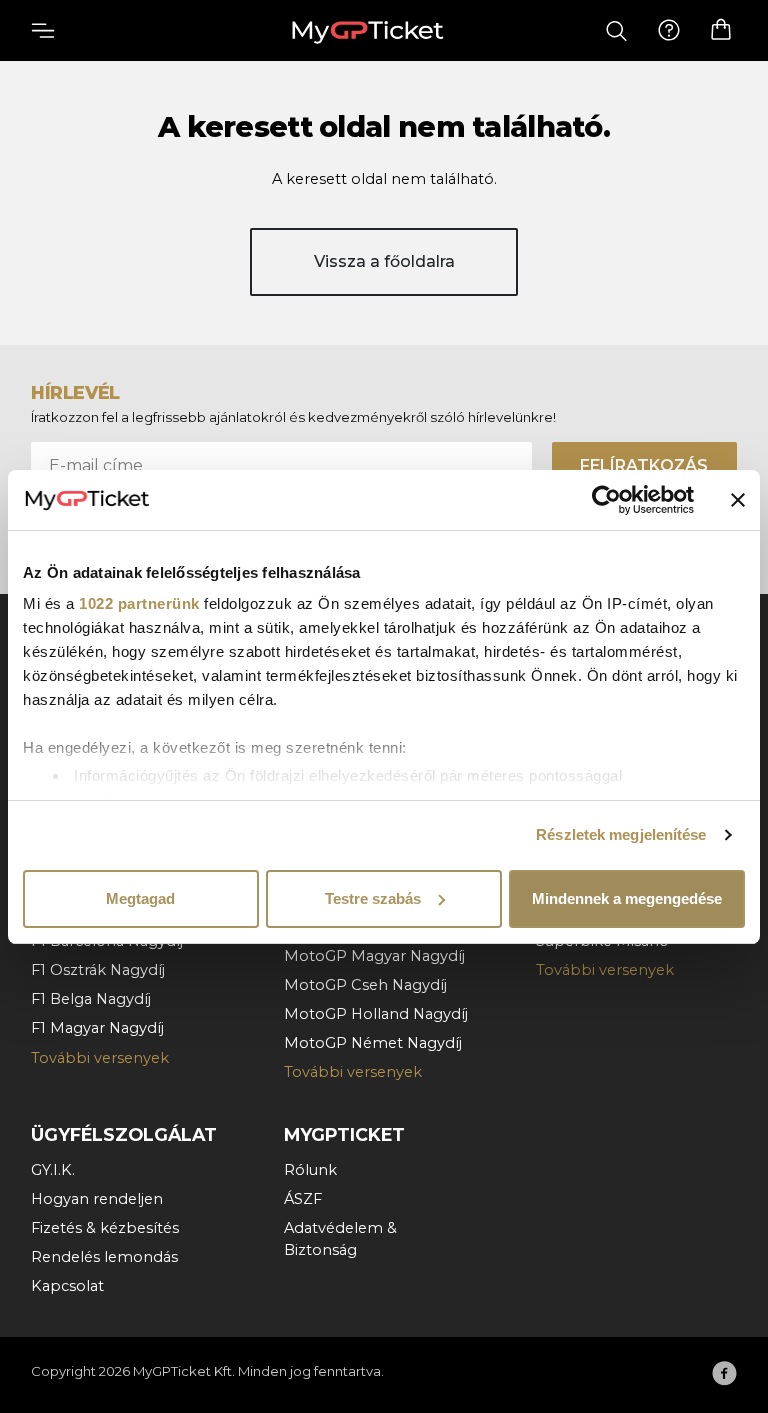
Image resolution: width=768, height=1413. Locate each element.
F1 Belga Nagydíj (91, 999)
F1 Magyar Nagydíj (97, 1028)
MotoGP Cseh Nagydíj (365, 985)
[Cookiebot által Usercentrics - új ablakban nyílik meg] (606, 500)
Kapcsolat (67, 1286)
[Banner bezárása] (738, 500)
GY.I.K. (53, 1170)
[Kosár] (721, 30)
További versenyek (100, 1058)
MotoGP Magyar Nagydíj (374, 956)
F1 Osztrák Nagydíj (98, 970)
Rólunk (310, 1170)
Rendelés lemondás (104, 1257)
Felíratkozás (644, 465)
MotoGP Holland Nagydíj (376, 1014)
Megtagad (140, 898)
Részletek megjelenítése (621, 834)
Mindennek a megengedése (627, 898)
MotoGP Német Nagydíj (373, 1043)
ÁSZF (303, 1199)
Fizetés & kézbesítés (105, 1228)
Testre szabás (373, 898)
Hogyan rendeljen (97, 1199)
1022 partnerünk (139, 603)
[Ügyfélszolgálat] (669, 31)
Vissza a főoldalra (384, 261)
